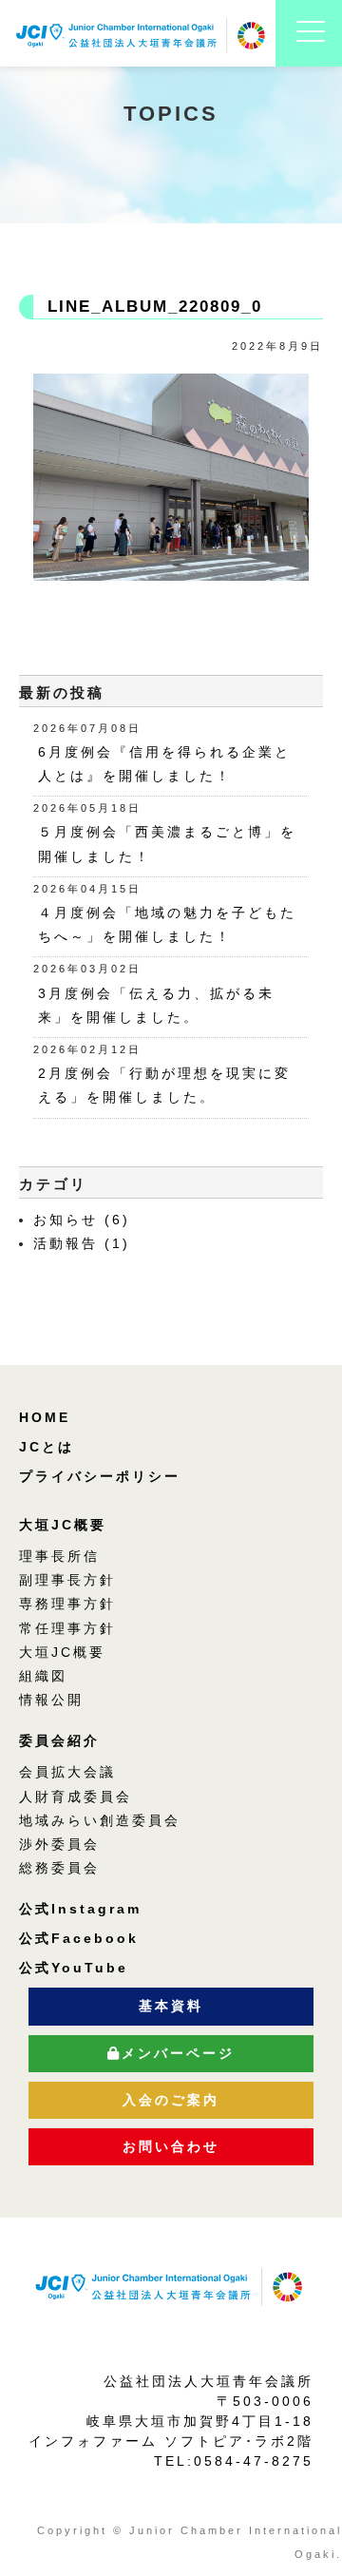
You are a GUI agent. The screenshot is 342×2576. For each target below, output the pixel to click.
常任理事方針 (67, 1628)
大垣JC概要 (63, 1525)
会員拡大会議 (67, 1772)
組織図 (43, 1676)
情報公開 (51, 1700)
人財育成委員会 (76, 1797)
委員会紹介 (59, 1740)
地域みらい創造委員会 (100, 1820)
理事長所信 (59, 1556)
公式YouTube (74, 1968)
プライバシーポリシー (100, 1476)
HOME (45, 1417)
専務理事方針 (67, 1604)
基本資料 (171, 2006)
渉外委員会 (59, 1844)
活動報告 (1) (82, 1243)
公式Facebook (79, 1938)
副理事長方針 (67, 1580)
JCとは (47, 1447)
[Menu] (311, 54)
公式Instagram (80, 1909)
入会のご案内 (171, 2100)
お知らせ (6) (82, 1220)
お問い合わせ (171, 2146)
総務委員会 (59, 1868)
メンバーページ (178, 2053)
